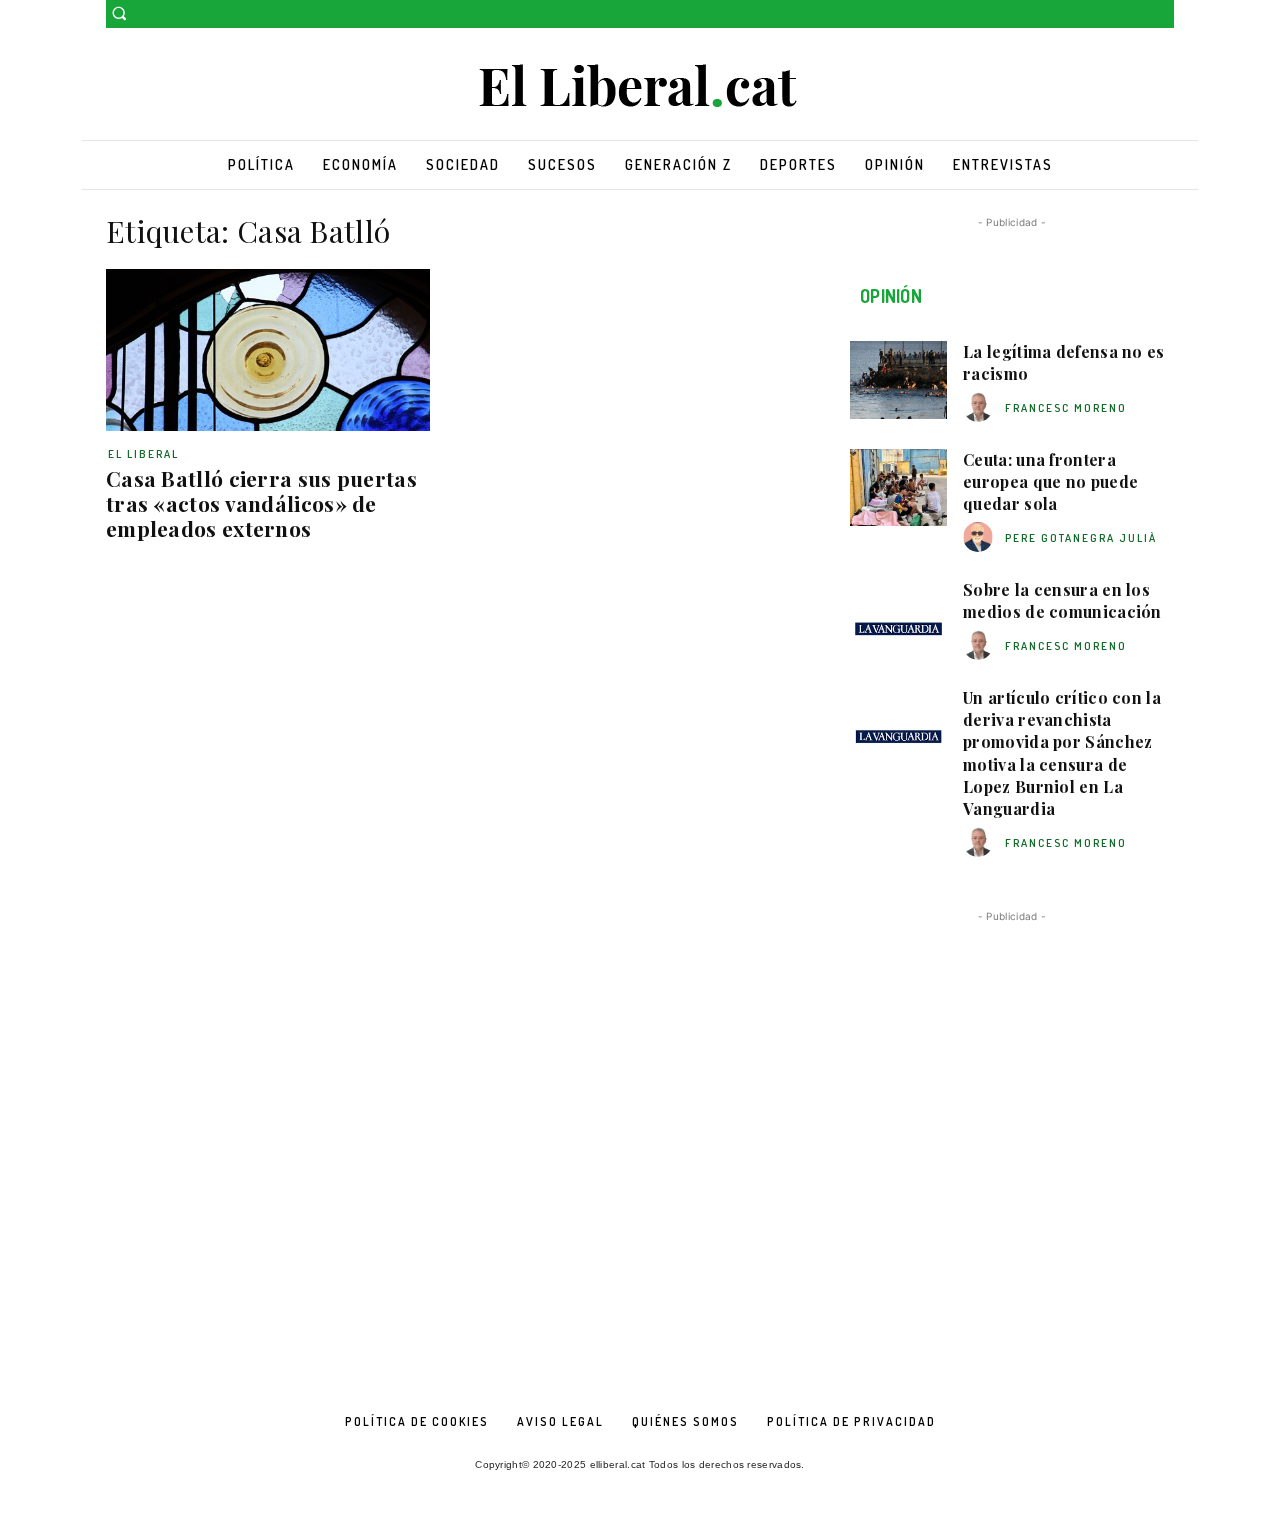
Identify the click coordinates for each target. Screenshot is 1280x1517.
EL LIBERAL (143, 454)
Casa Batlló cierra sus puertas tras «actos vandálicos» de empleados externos (261, 503)
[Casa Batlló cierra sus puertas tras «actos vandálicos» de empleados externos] (268, 350)
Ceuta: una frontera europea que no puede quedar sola (1050, 482)
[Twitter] (1162, 14)
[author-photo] (981, 407)
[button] (119, 13)
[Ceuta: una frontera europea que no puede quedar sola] (898, 488)
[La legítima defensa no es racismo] (898, 380)
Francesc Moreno (1066, 408)
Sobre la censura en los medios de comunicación (1062, 600)
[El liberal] (640, 86)
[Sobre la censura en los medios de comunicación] (898, 618)
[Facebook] (1134, 14)
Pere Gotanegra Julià (1081, 538)
